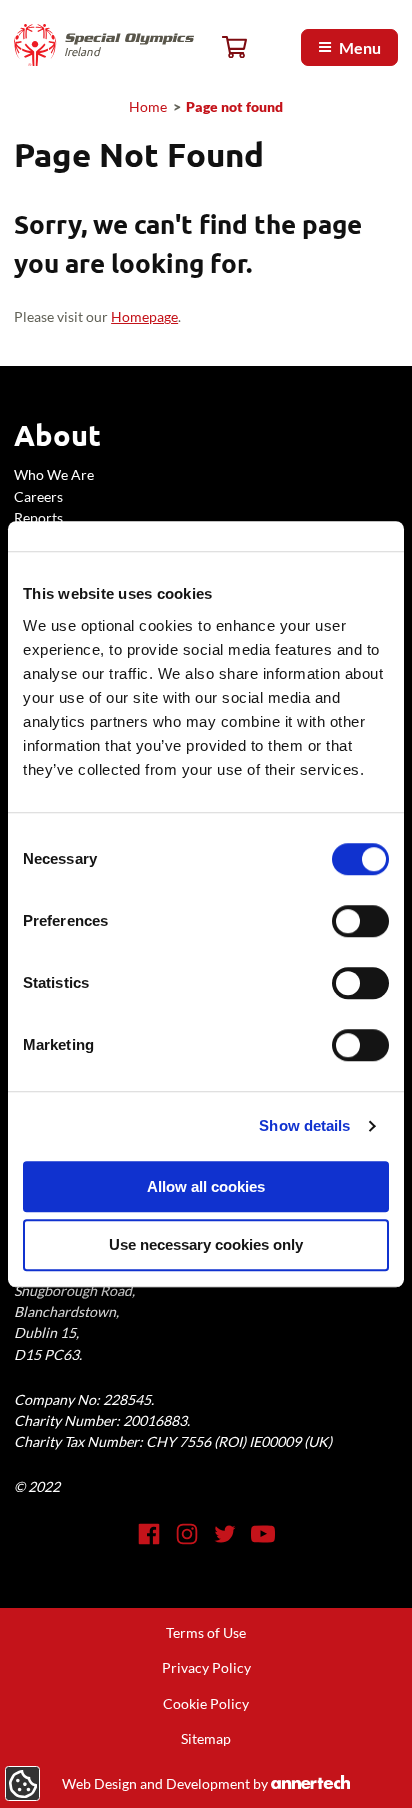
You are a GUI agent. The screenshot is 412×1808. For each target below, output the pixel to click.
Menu (360, 47)
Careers (38, 496)
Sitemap (206, 1738)
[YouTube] (263, 1534)
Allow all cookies (206, 1186)
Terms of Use (206, 1632)
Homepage (144, 316)
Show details (304, 1125)
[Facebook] (149, 1534)
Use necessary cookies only (206, 1245)
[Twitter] (225, 1534)
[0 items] (234, 48)
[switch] (360, 921)
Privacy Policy (206, 1667)
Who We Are (54, 474)
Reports (38, 517)
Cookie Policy (206, 1703)
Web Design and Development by (201, 1783)
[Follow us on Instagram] (187, 1534)
